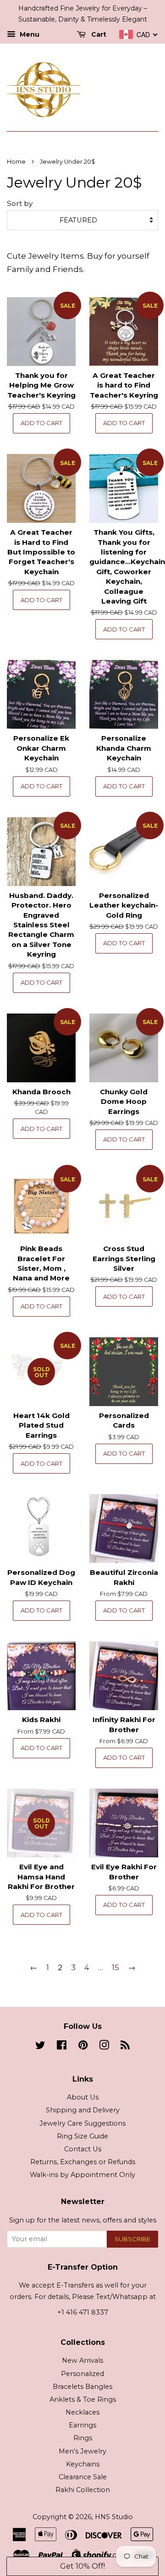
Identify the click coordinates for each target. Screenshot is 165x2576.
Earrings (82, 2425)
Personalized (82, 2374)
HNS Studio (114, 2517)
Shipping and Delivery (83, 2110)
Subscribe (132, 2239)
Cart (98, 34)
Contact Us (83, 2149)
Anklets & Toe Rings (83, 2399)
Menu (29, 34)
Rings (83, 2438)
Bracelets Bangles (82, 2387)
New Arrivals (82, 2360)
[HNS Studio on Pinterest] (83, 2047)
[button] (82, 2566)
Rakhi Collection (83, 2490)
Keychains (83, 2464)
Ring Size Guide (82, 2136)
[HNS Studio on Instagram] (104, 2047)
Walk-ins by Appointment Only (82, 2175)
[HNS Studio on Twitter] (40, 2047)
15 (115, 1967)
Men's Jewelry (82, 2451)
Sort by (20, 203)
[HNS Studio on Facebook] (62, 2047)
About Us (83, 2097)
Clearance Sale (83, 2477)
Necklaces (82, 2412)
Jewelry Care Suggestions (82, 2123)
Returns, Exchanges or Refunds (83, 2162)
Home (16, 162)
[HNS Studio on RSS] (125, 2047)
